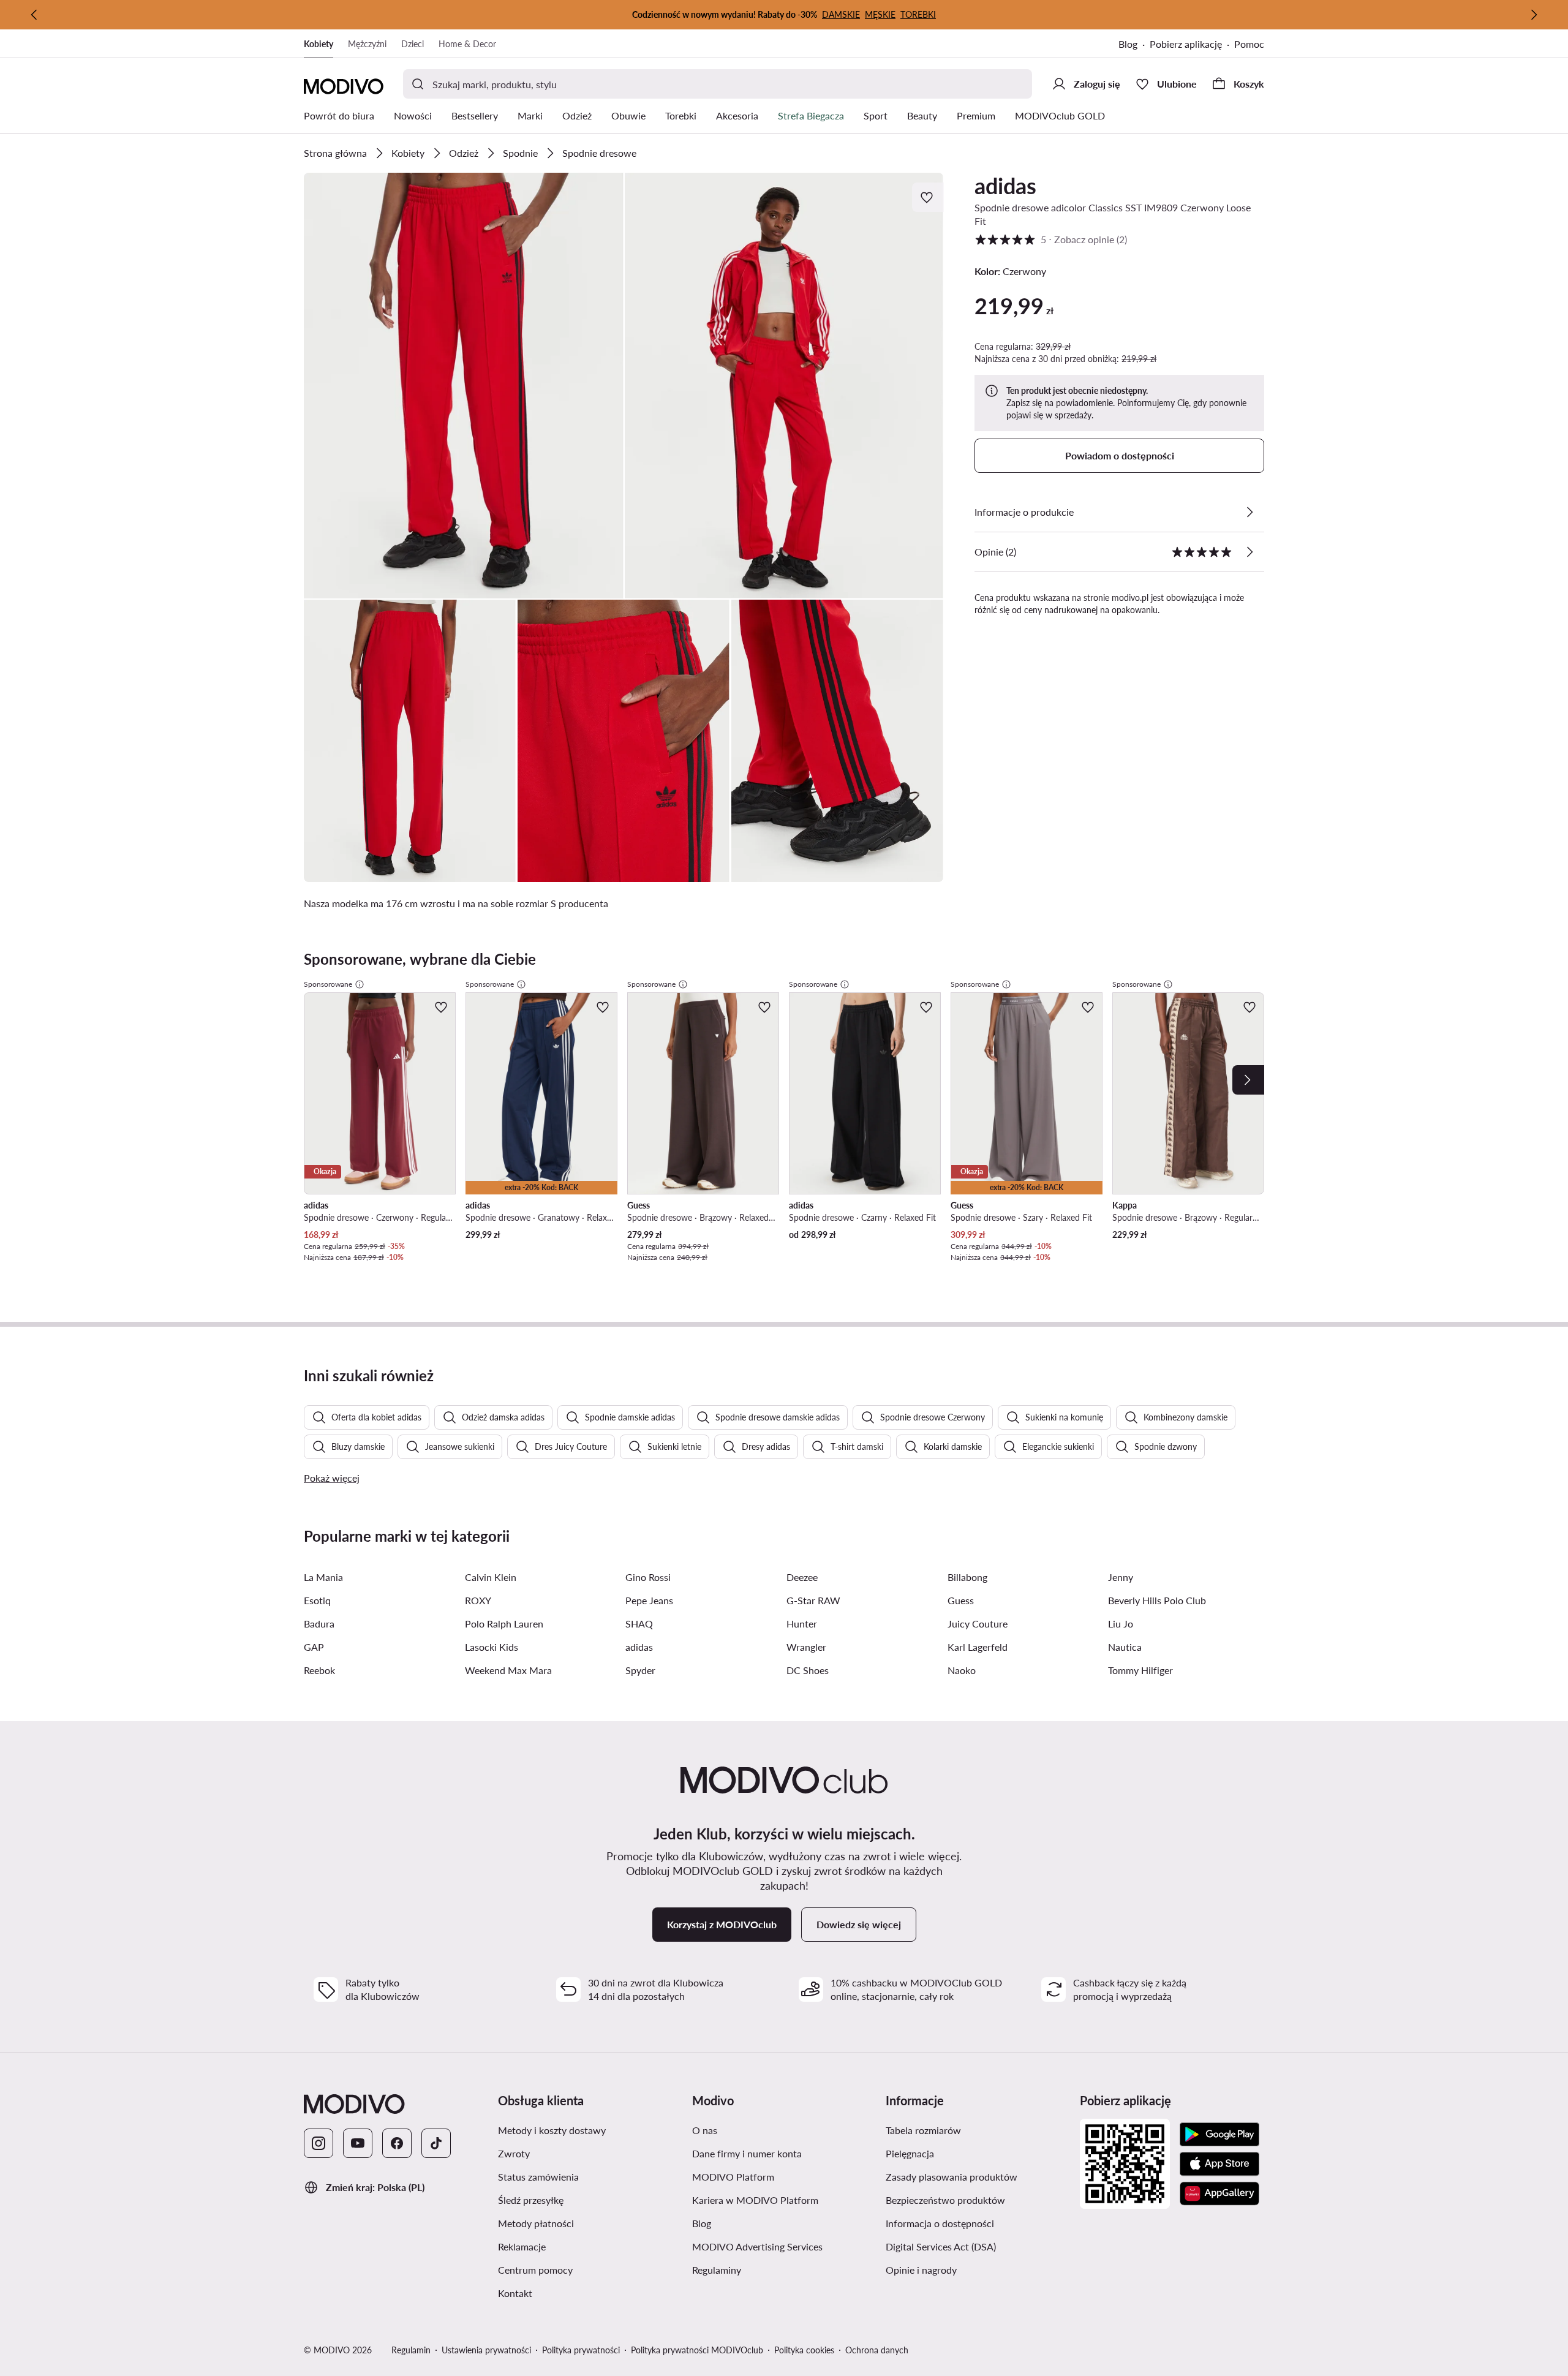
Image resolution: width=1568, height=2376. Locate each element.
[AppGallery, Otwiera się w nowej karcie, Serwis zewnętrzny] (1219, 2193)
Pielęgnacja (968, 2153)
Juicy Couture (978, 1624)
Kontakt (573, 2293)
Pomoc (1249, 44)
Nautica (1125, 1647)
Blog (1134, 45)
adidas (1005, 186)
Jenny (1121, 1577)
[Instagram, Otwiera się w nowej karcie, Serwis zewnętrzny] (318, 2143)
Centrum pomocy (590, 2269)
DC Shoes (808, 1670)
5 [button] (1051, 239)
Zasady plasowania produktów (978, 2176)
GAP (314, 1647)
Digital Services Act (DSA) (978, 2246)
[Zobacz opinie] (1249, 552)
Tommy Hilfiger (1140, 1670)
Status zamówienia (590, 2176)
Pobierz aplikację (1192, 45)
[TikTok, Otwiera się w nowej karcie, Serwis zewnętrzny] (436, 2143)
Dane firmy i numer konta (784, 2153)
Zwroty (572, 2153)
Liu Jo (1121, 1624)
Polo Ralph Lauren (504, 1624)
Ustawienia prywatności (486, 2350)
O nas (763, 2130)
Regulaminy (775, 2269)
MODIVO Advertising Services (784, 2246)
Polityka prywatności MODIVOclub (697, 2350)
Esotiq (317, 1600)
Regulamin (411, 2350)
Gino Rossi (648, 1577)
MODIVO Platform (784, 2176)
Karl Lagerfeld (978, 1647)
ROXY (478, 1600)
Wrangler (806, 1647)
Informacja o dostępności (978, 2223)
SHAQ (639, 1624)
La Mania (323, 1577)
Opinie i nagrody (978, 2269)
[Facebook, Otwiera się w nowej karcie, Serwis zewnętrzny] (397, 2143)
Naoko (962, 1670)
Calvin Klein (491, 1577)
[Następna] (1534, 15)
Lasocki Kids (492, 1647)
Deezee (802, 1577)
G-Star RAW (813, 1600)
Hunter (802, 1624)
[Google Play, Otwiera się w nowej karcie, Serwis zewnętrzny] (1219, 2135)
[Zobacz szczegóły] (1249, 512)
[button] (464, 386)
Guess (961, 1600)
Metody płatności (590, 2223)
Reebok (319, 1670)
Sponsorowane (328, 984)
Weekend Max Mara (508, 1670)
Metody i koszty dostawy (590, 2130)
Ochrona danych (877, 2350)
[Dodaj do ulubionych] (928, 197)
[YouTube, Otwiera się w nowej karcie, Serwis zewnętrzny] (358, 2143)
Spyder (640, 1670)
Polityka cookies (804, 2350)
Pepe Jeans (649, 1600)
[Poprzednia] (34, 15)
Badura (319, 1624)
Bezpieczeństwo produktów (978, 2200)
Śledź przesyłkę (589, 2200)
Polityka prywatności (581, 2350)
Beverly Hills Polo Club (1157, 1600)
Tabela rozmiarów (978, 2130)
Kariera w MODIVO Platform (784, 2200)
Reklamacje (580, 2246)
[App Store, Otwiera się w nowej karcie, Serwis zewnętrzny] (1219, 2164)
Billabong (967, 1577)
